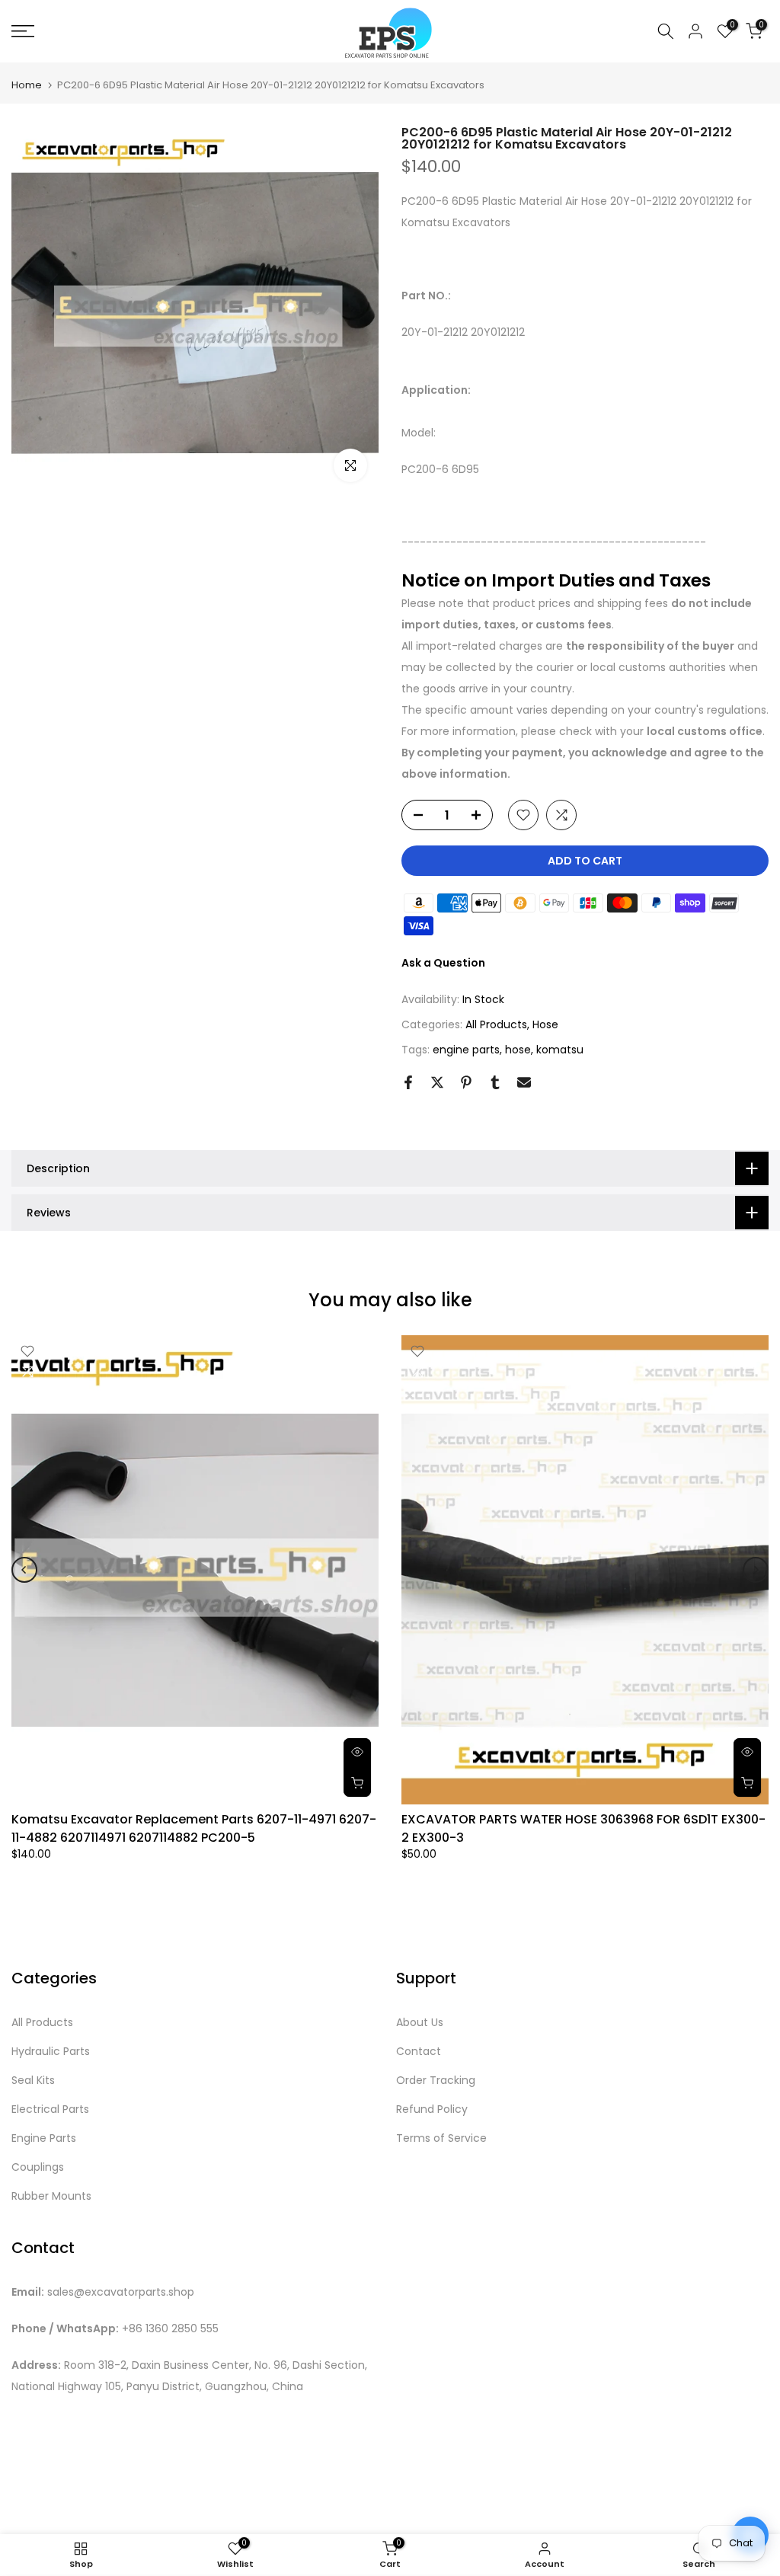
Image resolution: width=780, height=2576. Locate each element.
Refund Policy (432, 2109)
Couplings (38, 2167)
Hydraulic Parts (51, 2052)
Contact (419, 2052)
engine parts (466, 1050)
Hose (545, 1024)
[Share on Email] (524, 1082)
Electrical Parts (50, 2109)
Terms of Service (441, 2138)
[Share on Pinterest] (466, 1082)
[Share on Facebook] (408, 1082)
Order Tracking (436, 2081)
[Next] (756, 1570)
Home (27, 85)
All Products (496, 1024)
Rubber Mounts (51, 2196)
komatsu (560, 1050)
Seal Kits (33, 2081)
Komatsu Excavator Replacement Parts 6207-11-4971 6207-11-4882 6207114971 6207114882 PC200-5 (194, 1828)
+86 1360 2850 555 (170, 2329)
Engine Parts (44, 2138)
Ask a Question (443, 963)
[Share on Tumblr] (495, 1082)
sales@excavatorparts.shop (121, 2292)
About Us (420, 2023)
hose (518, 1050)
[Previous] (24, 1570)
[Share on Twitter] (437, 1082)
